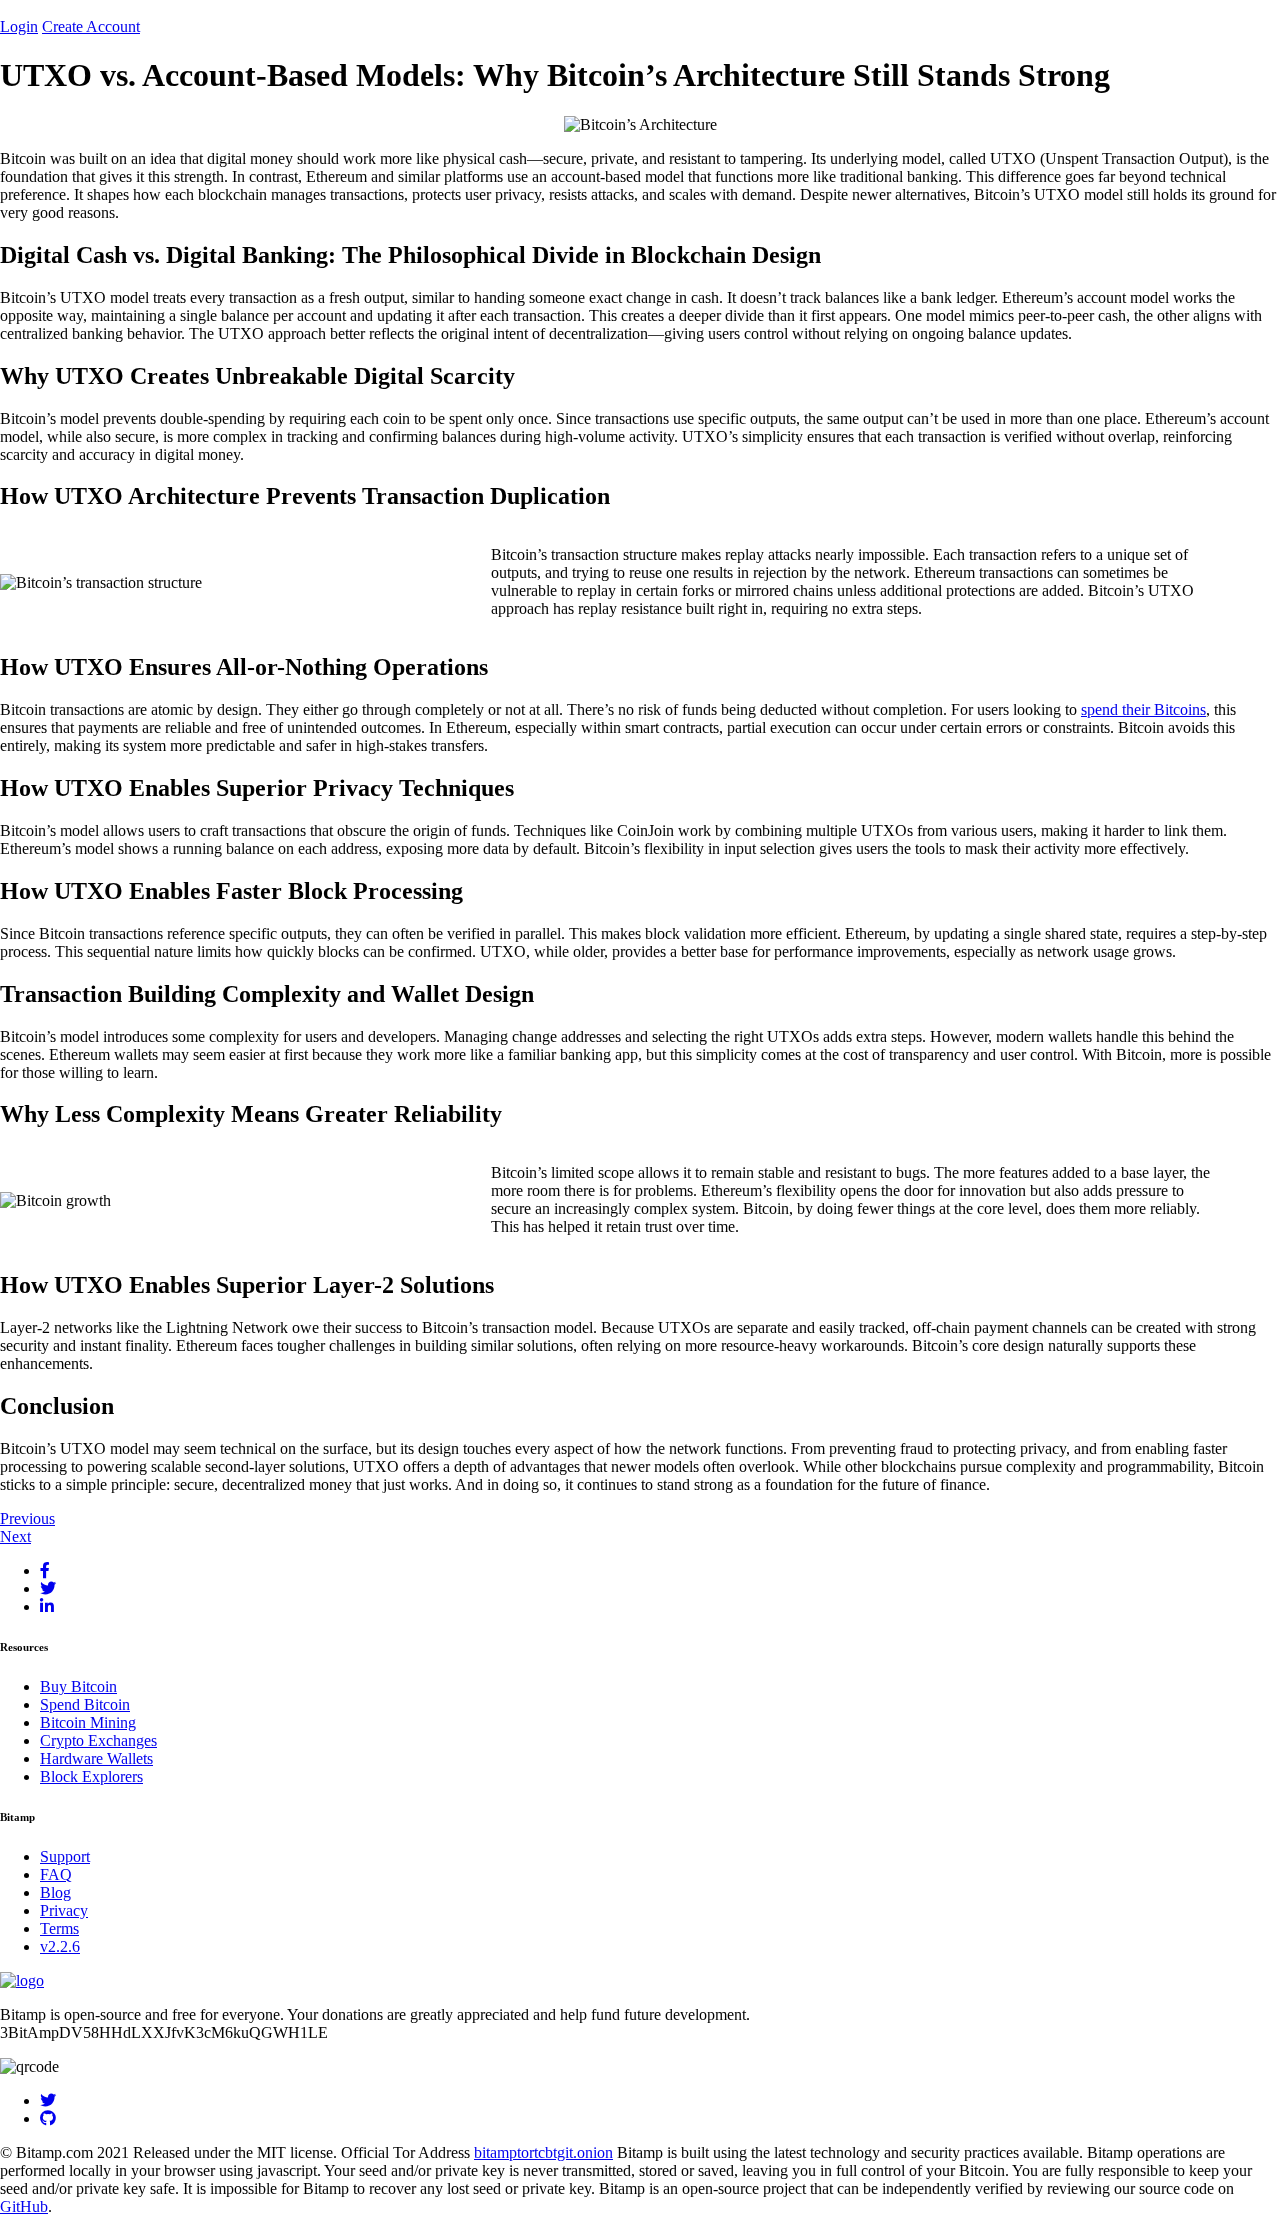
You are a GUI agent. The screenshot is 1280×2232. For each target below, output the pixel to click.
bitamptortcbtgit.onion (543, 2152)
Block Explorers (91, 1776)
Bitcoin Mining (88, 1722)
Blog (55, 1892)
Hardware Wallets (96, 1758)
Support (65, 1856)
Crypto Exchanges (98, 1740)
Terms (59, 1928)
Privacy (64, 1910)
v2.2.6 (60, 1946)
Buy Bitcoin (78, 1686)
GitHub (24, 2206)
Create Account (91, 26)
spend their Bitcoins (1143, 709)
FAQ (56, 1874)
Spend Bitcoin (85, 1704)
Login (19, 26)
